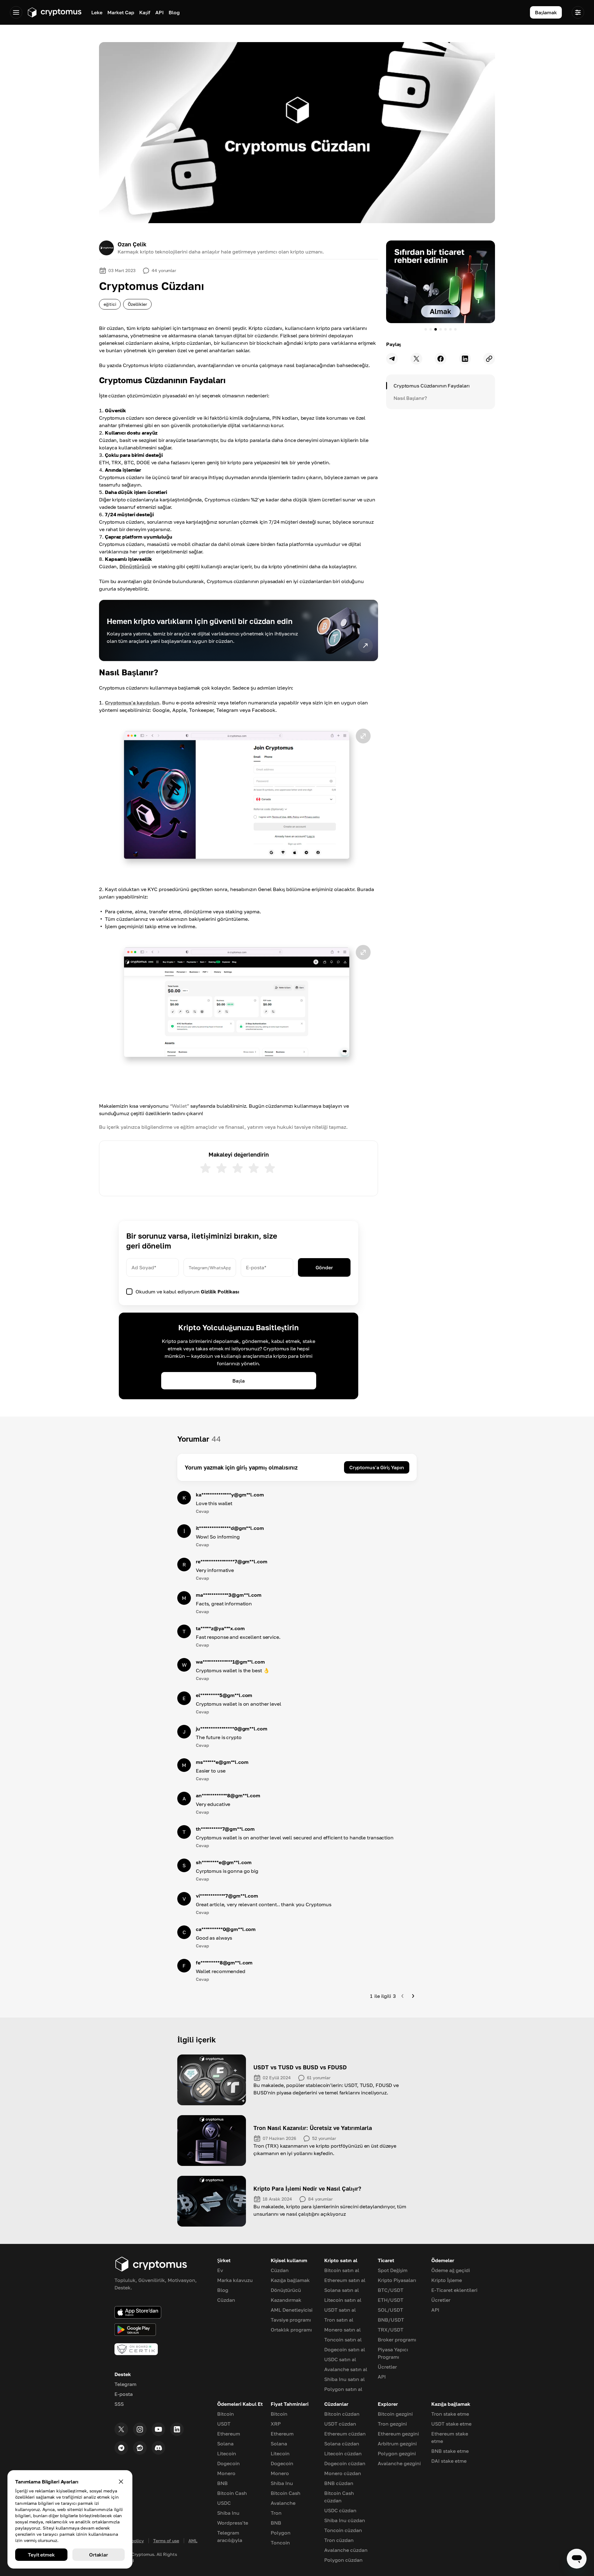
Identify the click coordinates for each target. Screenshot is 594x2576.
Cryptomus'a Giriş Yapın (377, 1467)
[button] (239, 800)
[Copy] (489, 359)
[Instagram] (140, 2429)
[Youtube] (158, 2429)
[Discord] (158, 2448)
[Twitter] (121, 2429)
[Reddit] (140, 2448)
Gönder (324, 1267)
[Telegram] (121, 2448)
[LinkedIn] (177, 2429)
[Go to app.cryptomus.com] (54, 12)
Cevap (202, 1511)
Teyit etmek (41, 2555)
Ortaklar (99, 2555)
